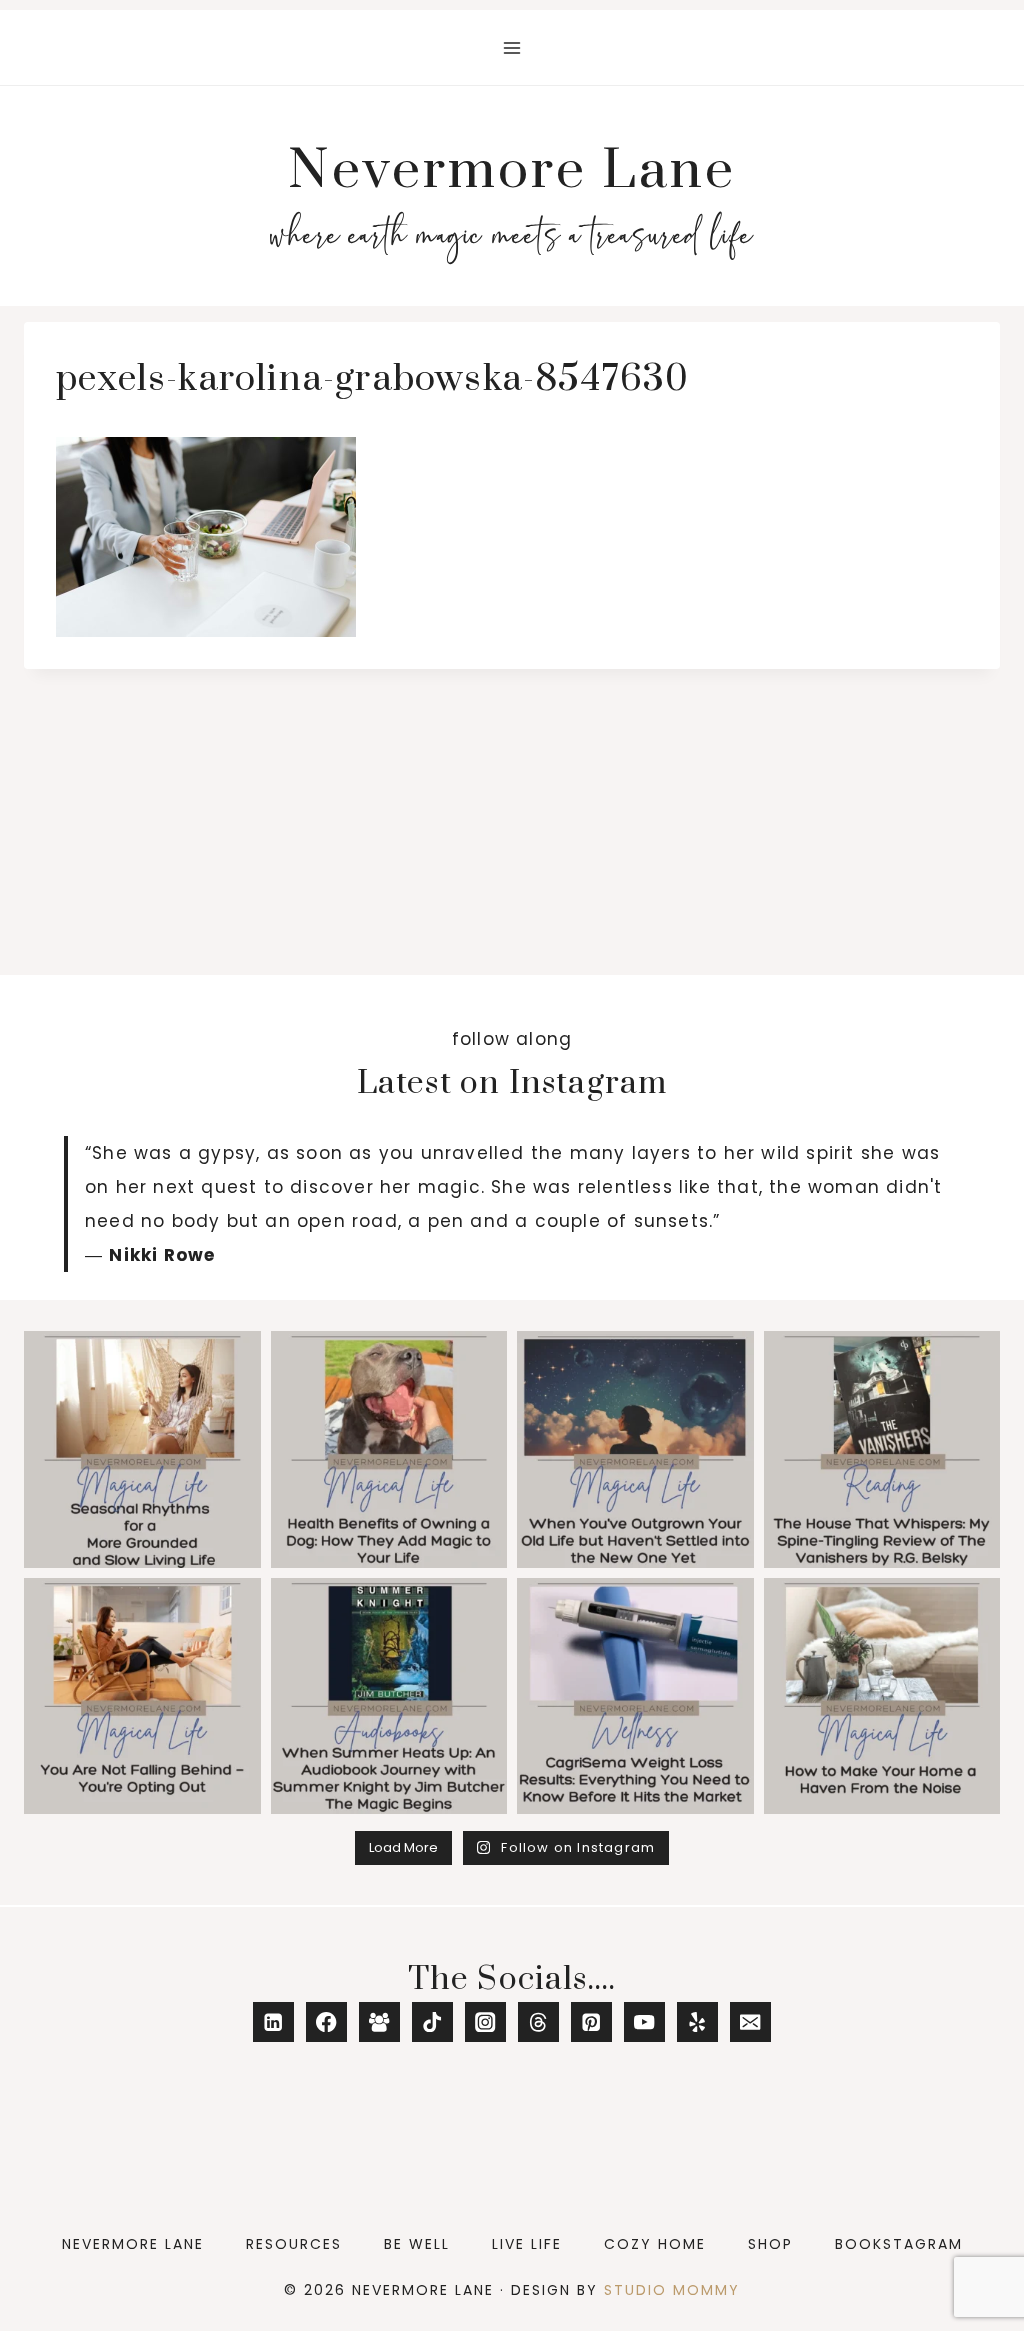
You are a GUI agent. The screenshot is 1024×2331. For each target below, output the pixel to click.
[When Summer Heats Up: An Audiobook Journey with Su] (389, 1696)
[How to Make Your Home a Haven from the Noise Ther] (882, 1696)
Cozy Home (655, 2244)
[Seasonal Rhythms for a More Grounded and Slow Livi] (142, 1449)
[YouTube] (644, 2022)
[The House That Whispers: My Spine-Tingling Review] (882, 1449)
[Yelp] (697, 2022)
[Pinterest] (591, 2022)
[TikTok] (432, 2022)
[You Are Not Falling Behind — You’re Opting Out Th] (142, 1696)
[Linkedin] (273, 2022)
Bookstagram (899, 2244)
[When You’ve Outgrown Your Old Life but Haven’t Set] (635, 1449)
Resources (294, 2244)
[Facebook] (326, 2022)
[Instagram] (485, 2022)
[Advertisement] (512, 819)
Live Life (527, 2244)
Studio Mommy (672, 2290)
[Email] (750, 2022)
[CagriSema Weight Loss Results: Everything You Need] (635, 1696)
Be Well (417, 2244)
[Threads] (538, 2022)
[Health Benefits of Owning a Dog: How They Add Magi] (389, 1449)
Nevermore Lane (133, 2244)
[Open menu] (512, 47)
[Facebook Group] (379, 2022)
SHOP (770, 2244)
